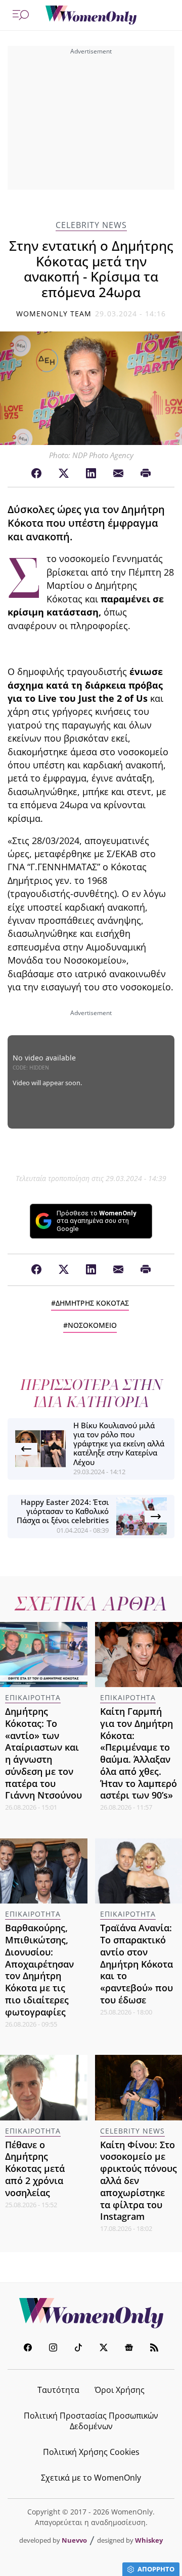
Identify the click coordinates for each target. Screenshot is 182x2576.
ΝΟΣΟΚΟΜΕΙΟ (92, 1325)
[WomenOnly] (91, 15)
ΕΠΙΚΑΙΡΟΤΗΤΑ (33, 1697)
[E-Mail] (118, 474)
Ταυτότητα (58, 2390)
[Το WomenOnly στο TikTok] (78, 2349)
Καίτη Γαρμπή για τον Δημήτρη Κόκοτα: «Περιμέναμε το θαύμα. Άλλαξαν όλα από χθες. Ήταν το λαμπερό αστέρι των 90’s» (139, 1753)
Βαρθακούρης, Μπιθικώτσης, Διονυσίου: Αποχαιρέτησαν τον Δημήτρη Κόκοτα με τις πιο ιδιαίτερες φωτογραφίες (39, 1970)
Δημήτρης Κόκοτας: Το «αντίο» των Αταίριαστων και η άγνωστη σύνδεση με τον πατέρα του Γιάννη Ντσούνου (43, 1753)
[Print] (146, 474)
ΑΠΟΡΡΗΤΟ (156, 2569)
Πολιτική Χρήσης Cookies (91, 2452)
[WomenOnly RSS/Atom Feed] (154, 2349)
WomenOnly (91, 2313)
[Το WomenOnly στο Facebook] (28, 2349)
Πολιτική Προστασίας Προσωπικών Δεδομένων (91, 2421)
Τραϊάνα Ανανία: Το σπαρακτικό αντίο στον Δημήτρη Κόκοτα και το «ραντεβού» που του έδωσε (136, 1964)
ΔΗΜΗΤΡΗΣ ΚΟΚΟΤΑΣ (92, 1303)
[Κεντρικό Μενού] (21, 15)
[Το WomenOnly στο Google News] (129, 2349)
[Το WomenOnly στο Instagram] (53, 2349)
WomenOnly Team (54, 314)
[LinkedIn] (91, 474)
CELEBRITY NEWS (91, 225)
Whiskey (149, 2540)
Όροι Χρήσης (120, 2390)
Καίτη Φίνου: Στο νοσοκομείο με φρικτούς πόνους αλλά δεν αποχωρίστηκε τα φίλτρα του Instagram (139, 2181)
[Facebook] (36, 474)
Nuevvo (74, 2540)
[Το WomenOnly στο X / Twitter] (104, 2349)
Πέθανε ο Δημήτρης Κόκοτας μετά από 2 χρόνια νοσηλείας (35, 2169)
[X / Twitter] (64, 474)
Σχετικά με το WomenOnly (91, 2478)
